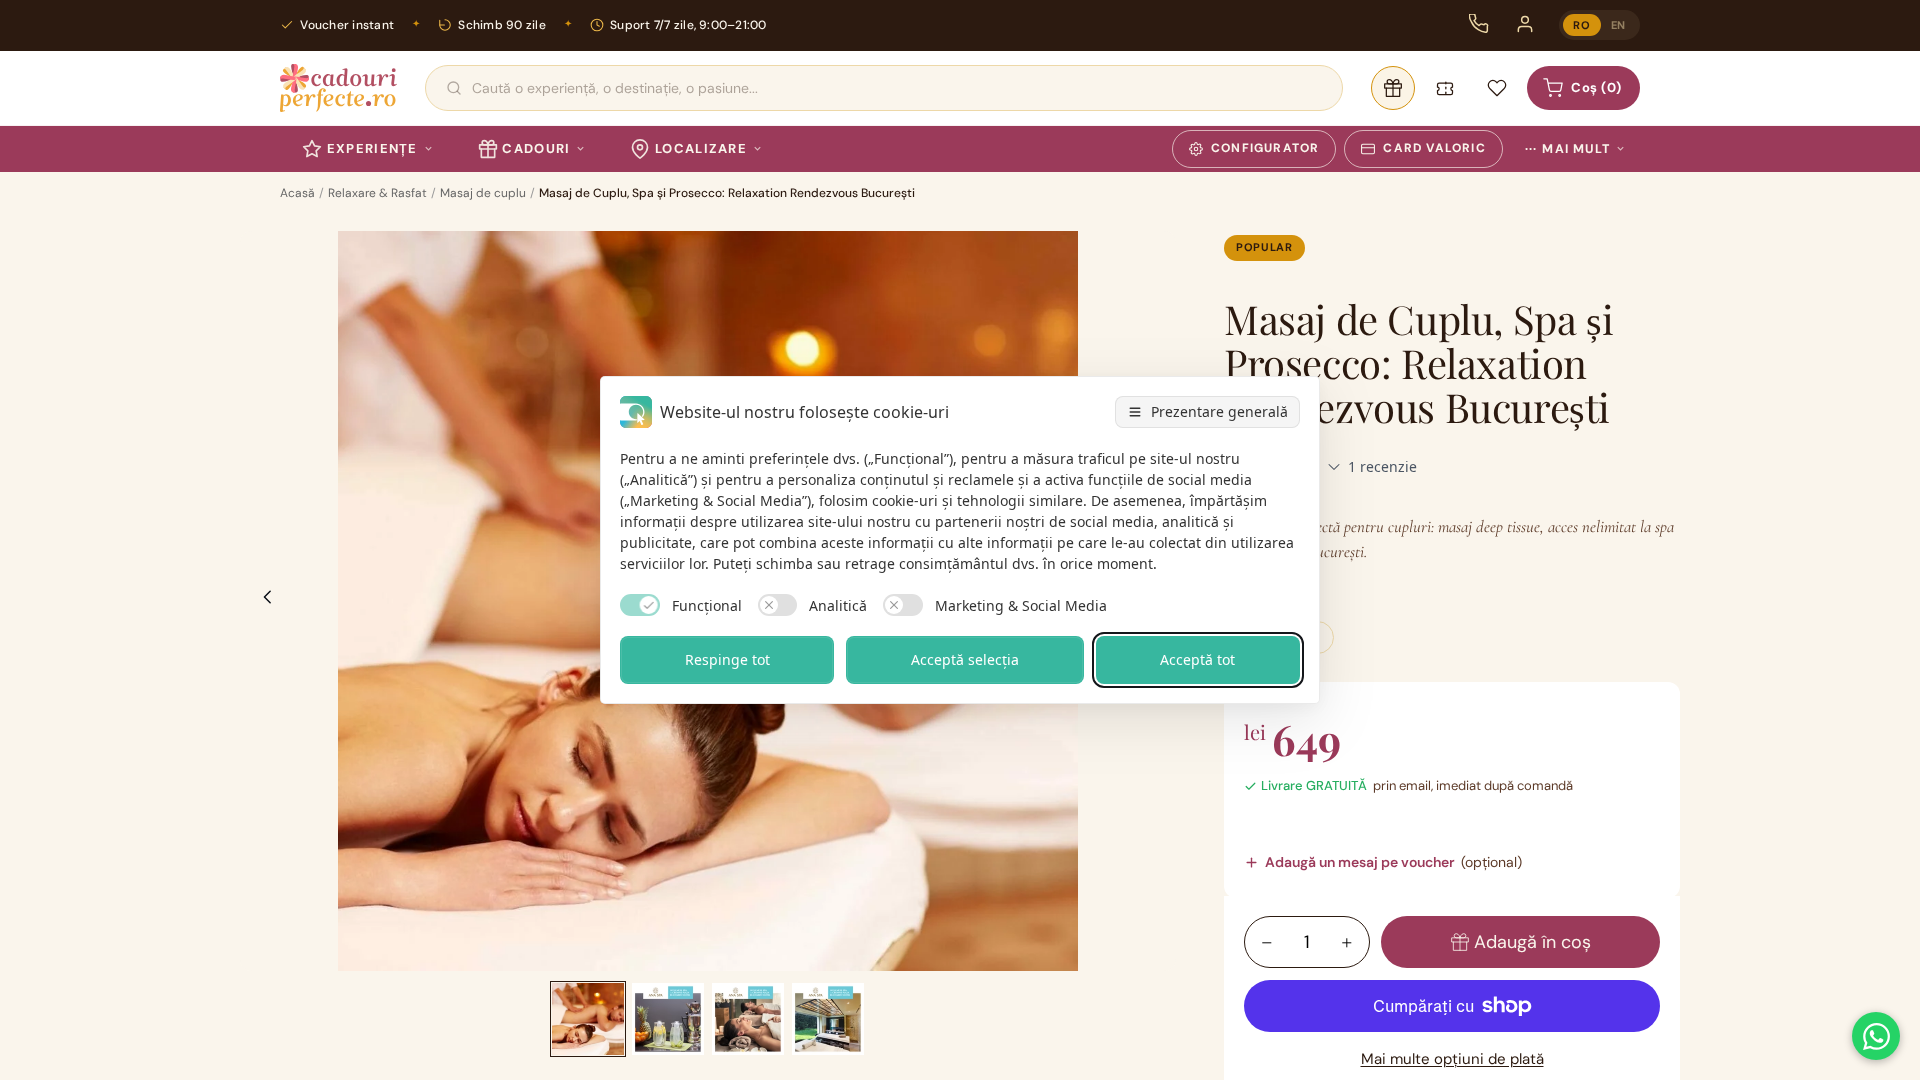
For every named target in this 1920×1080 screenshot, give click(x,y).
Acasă (297, 193)
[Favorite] (1497, 88)
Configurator (1265, 148)
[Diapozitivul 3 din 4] (748, 1019)
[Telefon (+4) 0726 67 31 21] (1479, 24)
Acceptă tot (1197, 659)
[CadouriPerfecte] (338, 88)
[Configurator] (1393, 88)
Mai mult (1567, 149)
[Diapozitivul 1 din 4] (588, 1019)
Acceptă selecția (965, 659)
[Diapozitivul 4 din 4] (828, 1019)
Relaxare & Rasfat (377, 193)
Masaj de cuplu (483, 193)
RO (1581, 25)
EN (1618, 25)
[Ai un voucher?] (1445, 88)
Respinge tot (727, 659)
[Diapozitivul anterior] (262, 601)
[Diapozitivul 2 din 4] (668, 1019)
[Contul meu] (1525, 24)
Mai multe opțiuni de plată (1452, 1059)
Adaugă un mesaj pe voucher (1393, 862)
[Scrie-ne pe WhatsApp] (1876, 1036)
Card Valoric (1434, 148)
